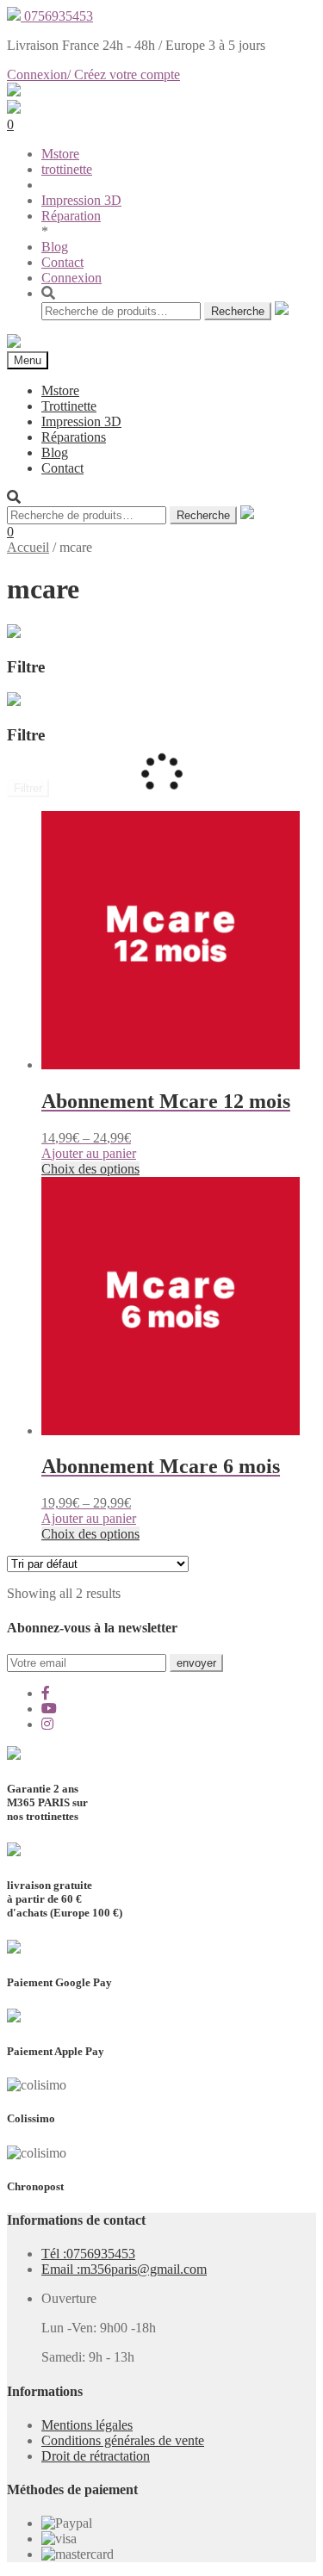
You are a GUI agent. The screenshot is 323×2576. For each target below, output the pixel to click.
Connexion (71, 278)
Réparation (71, 216)
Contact (62, 262)
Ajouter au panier (89, 1153)
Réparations (74, 437)
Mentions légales (87, 2425)
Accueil (28, 547)
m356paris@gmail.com (124, 2269)
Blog (55, 247)
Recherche (238, 311)
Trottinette (69, 406)
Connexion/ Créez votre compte (93, 74)
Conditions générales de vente (123, 2440)
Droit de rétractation (96, 2456)
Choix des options (90, 1169)
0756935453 (57, 16)
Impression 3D (81, 200)
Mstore (60, 154)
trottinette (67, 169)
